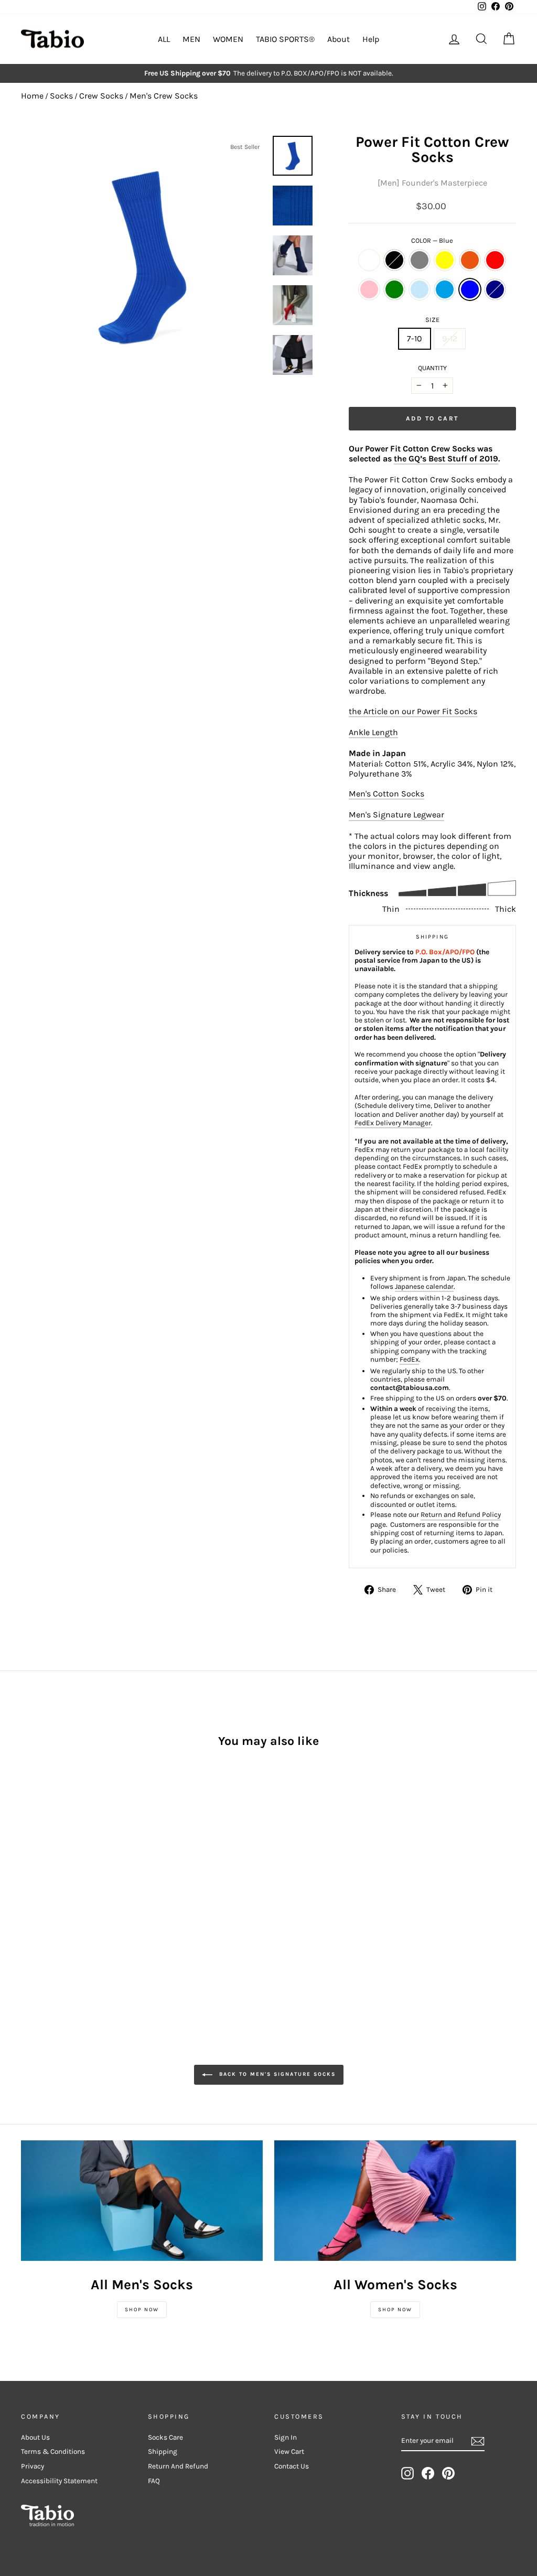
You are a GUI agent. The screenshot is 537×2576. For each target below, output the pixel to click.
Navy (495, 289)
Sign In (286, 2437)
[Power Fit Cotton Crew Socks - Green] (42, 1888)
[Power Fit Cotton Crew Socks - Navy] (99, 1888)
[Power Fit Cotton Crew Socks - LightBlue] (56, 1888)
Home (32, 96)
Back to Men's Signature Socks (276, 2074)
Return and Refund (178, 2466)
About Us (35, 2437)
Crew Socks (101, 96)
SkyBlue (445, 289)
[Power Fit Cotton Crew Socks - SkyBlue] (71, 1888)
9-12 (450, 338)
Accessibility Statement (59, 2481)
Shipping (163, 2451)
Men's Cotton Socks (386, 794)
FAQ (154, 2481)
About (339, 39)
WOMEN (228, 39)
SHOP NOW (142, 2310)
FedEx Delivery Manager (393, 1123)
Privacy (33, 2466)
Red (495, 260)
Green (394, 289)
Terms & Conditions (53, 2451)
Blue (470, 289)
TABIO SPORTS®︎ (285, 39)
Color (432, 240)
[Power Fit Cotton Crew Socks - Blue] (85, 1888)
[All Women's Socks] (395, 2201)
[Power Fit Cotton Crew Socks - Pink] (28, 1888)
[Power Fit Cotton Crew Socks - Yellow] (71, 1876)
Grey (420, 260)
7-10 (415, 338)
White (369, 260)
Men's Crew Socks (164, 96)
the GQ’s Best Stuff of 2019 (446, 459)
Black (394, 260)
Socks (61, 96)
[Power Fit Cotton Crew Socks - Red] (99, 1876)
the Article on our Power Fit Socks (413, 711)
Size (432, 320)
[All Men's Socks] (142, 2201)
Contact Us (292, 2466)
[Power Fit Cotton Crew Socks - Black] (42, 1876)
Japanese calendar (424, 1286)
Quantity (432, 368)
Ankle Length (373, 732)
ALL (164, 39)
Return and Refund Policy (461, 1515)
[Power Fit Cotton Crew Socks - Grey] (56, 1876)
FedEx (409, 1359)
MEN (191, 39)
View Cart (289, 2451)
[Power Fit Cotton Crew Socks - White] (28, 1876)
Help (371, 39)
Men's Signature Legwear (396, 815)
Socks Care (165, 2437)
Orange (470, 260)
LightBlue (420, 289)
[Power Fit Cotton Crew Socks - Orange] (85, 1876)
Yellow (445, 260)
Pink (369, 289)
